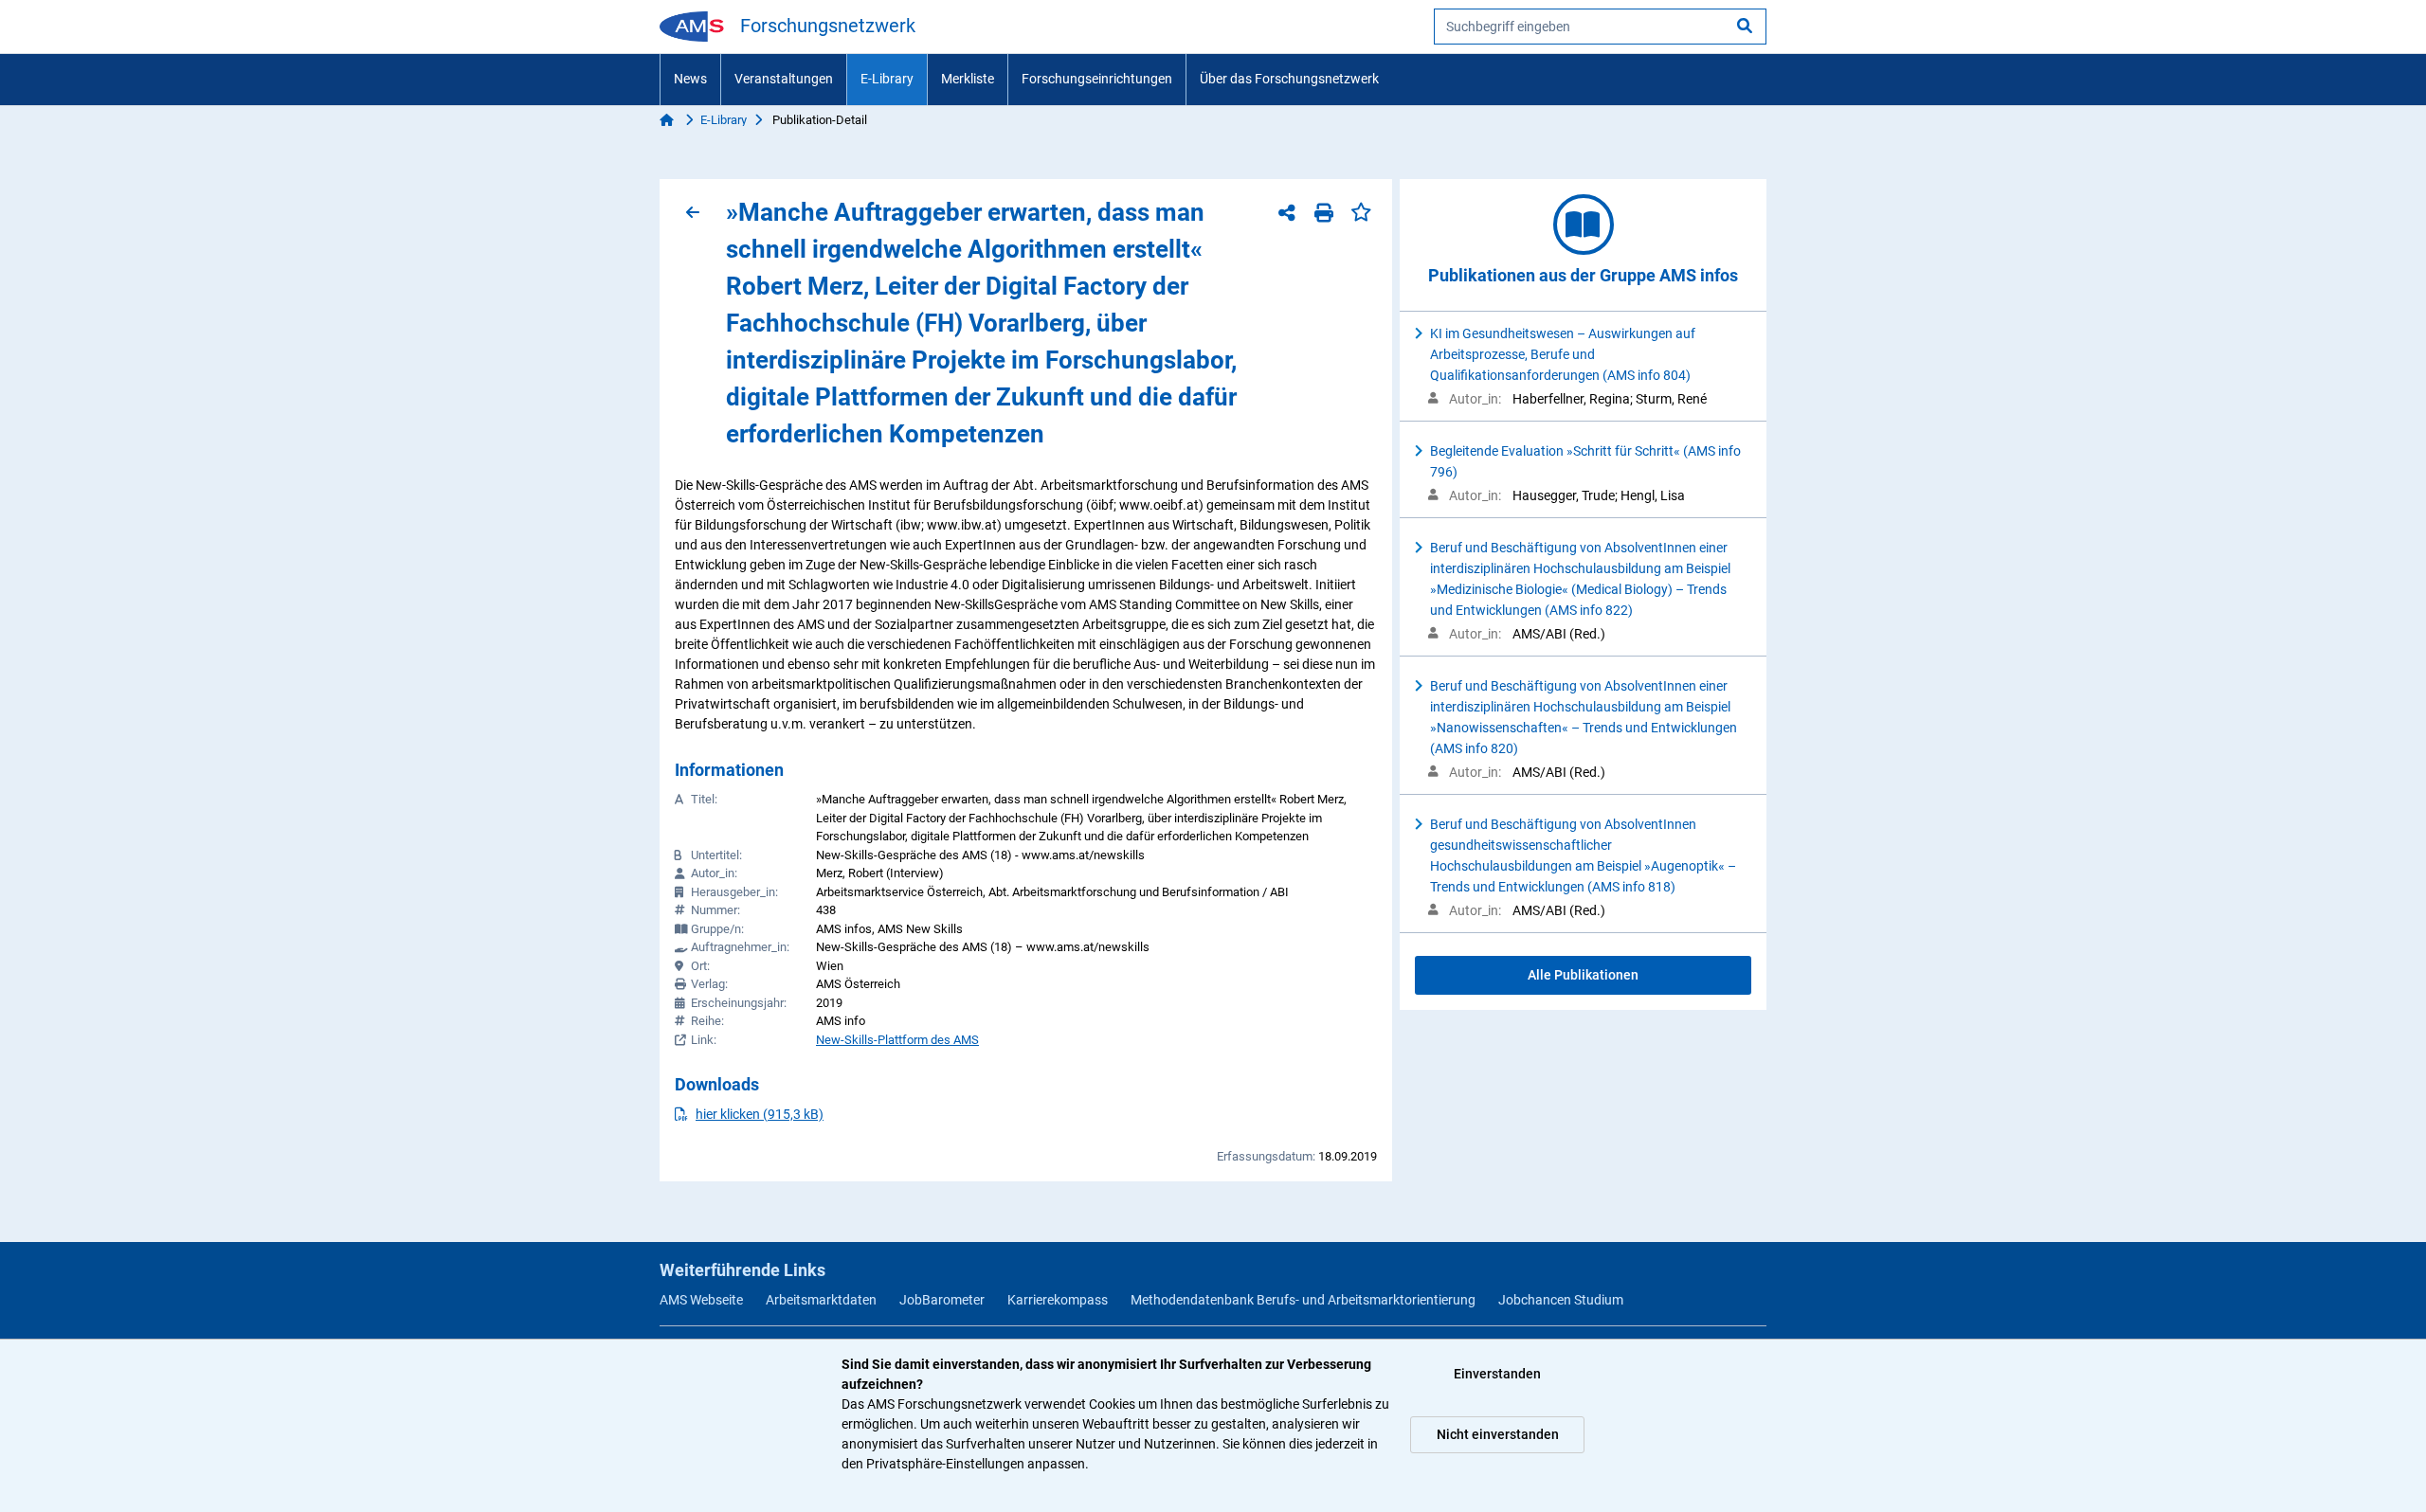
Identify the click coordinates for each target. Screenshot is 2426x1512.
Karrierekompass (1058, 1300)
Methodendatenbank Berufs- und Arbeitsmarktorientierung (1303, 1300)
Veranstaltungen (784, 79)
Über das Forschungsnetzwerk (1289, 79)
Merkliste (968, 79)
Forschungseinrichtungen (1097, 79)
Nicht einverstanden (1498, 1434)
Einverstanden (1497, 1374)
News (690, 79)
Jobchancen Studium (1561, 1300)
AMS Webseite (701, 1300)
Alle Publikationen (1583, 975)
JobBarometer (942, 1300)
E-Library (887, 79)
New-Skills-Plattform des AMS (897, 1040)
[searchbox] (1600, 27)
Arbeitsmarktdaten (821, 1300)
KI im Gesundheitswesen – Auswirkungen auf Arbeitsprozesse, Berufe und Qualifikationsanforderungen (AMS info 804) (1563, 354)
